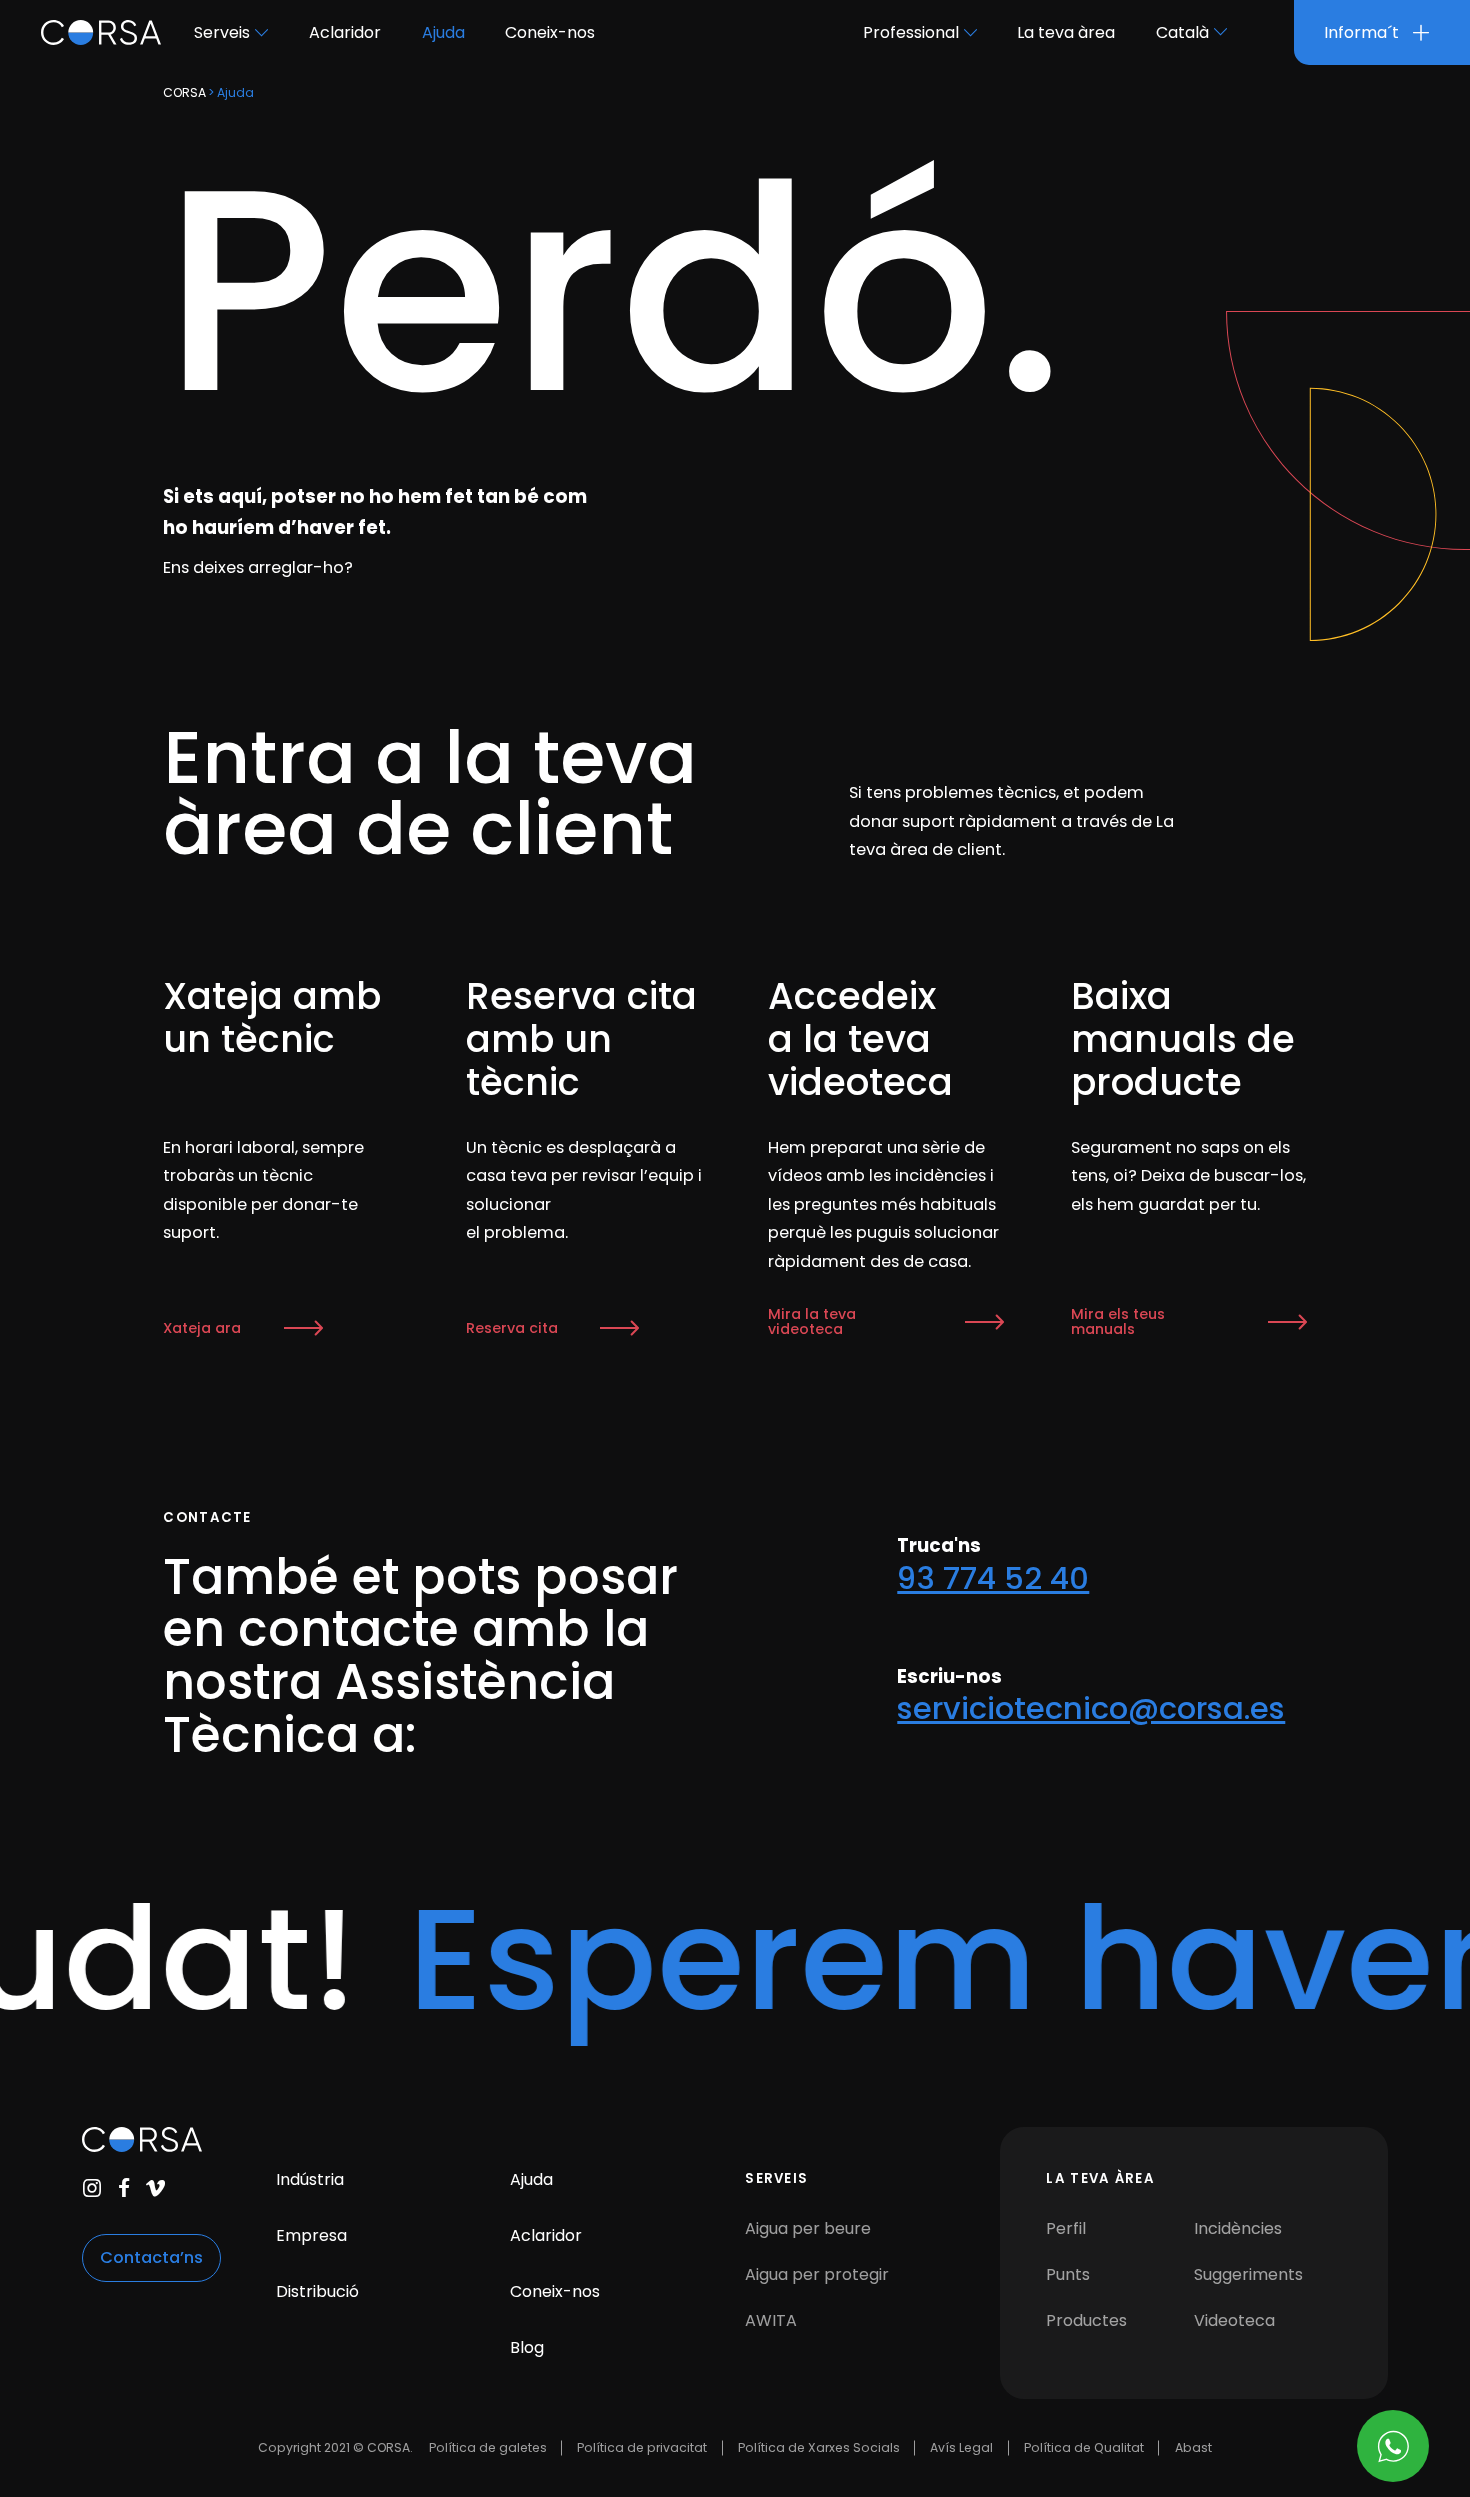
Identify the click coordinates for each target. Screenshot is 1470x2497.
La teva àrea (1066, 32)
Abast (1193, 2447)
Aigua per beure (808, 2228)
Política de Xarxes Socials (819, 2447)
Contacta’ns (151, 2257)
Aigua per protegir (817, 2274)
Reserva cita (512, 1328)
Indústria (310, 2179)
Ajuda (443, 32)
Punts (1068, 2274)
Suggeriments (1248, 2274)
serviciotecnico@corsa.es (1091, 1708)
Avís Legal (961, 2447)
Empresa (311, 2235)
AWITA (771, 2320)
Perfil (1066, 2228)
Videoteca (1234, 2320)
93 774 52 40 (993, 1578)
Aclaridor (345, 32)
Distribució (317, 2291)
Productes (1086, 2320)
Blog (527, 2347)
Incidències (1238, 2228)
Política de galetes (488, 2447)
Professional (911, 32)
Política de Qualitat (1084, 2447)
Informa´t (1363, 32)
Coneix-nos (550, 32)
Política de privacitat (642, 2447)
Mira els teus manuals (1118, 1321)
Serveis (222, 32)
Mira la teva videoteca (812, 1321)
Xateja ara (202, 1328)
